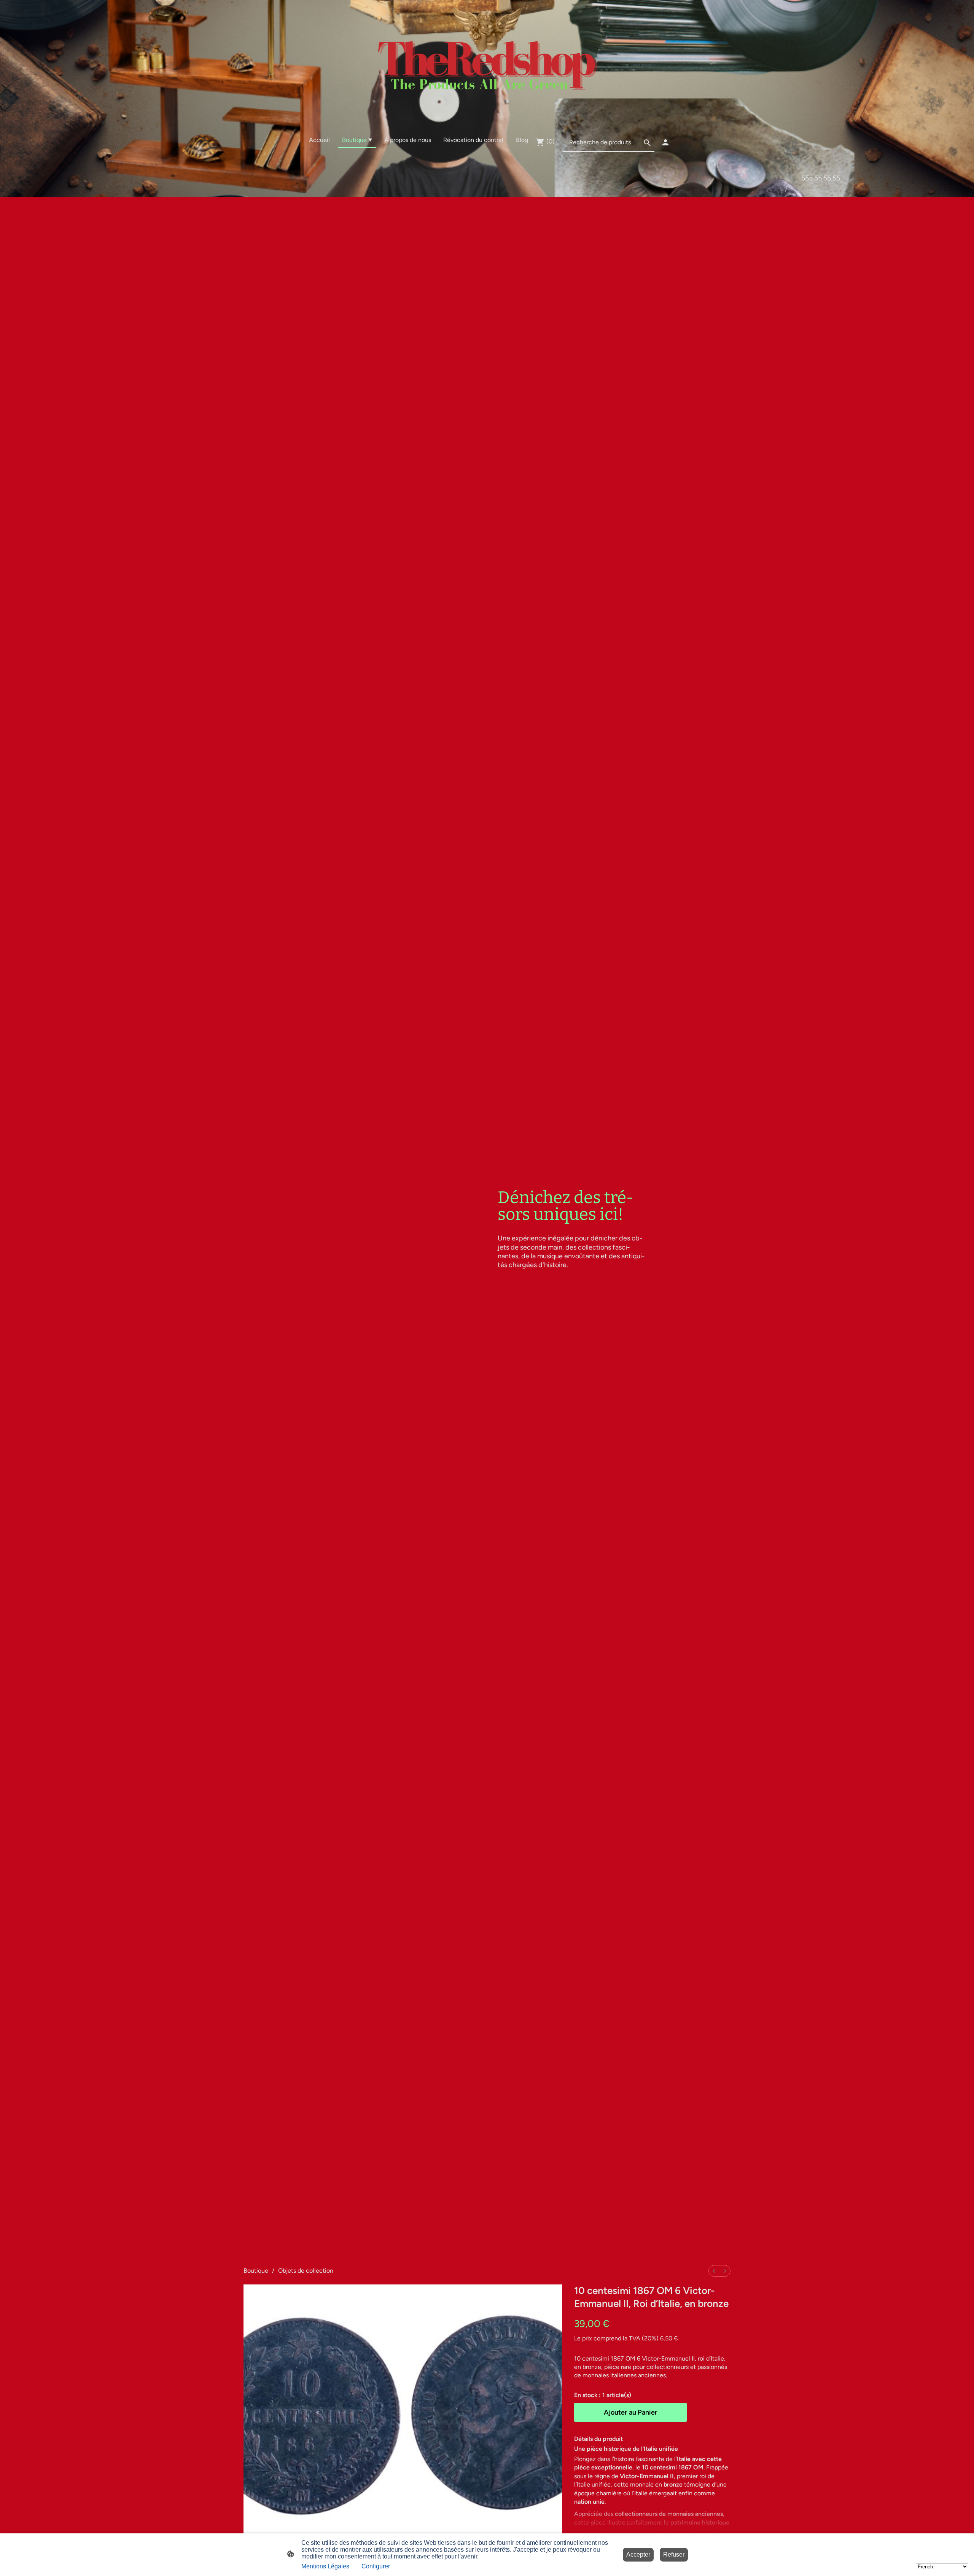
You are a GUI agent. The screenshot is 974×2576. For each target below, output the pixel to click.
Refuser (674, 2554)
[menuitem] (714, 2271)
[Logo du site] (487, 62)
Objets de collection (306, 2271)
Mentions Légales (325, 2566)
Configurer (376, 2566)
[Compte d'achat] (665, 142)
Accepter (638, 2554)
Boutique (256, 2271)
